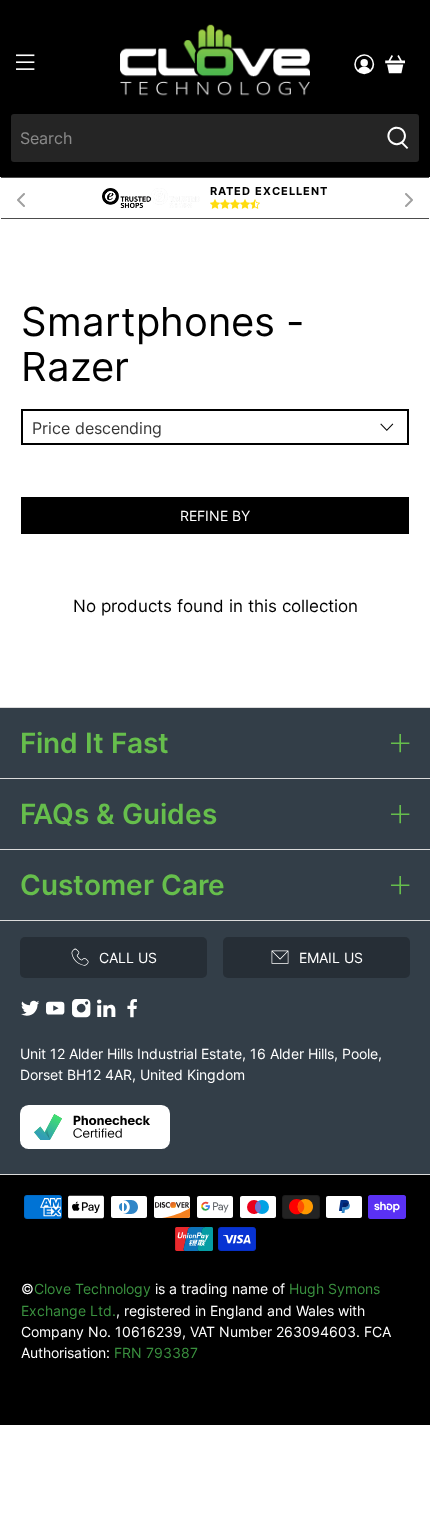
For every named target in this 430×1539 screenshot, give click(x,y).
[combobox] (195, 138)
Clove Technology (92, 1288)
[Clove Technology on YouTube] (55, 1012)
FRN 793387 (156, 1352)
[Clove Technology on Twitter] (30, 1012)
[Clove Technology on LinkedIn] (106, 1012)
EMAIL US (331, 957)
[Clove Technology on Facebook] (132, 1012)
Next (409, 198)
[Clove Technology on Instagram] (81, 1012)
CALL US (128, 957)
